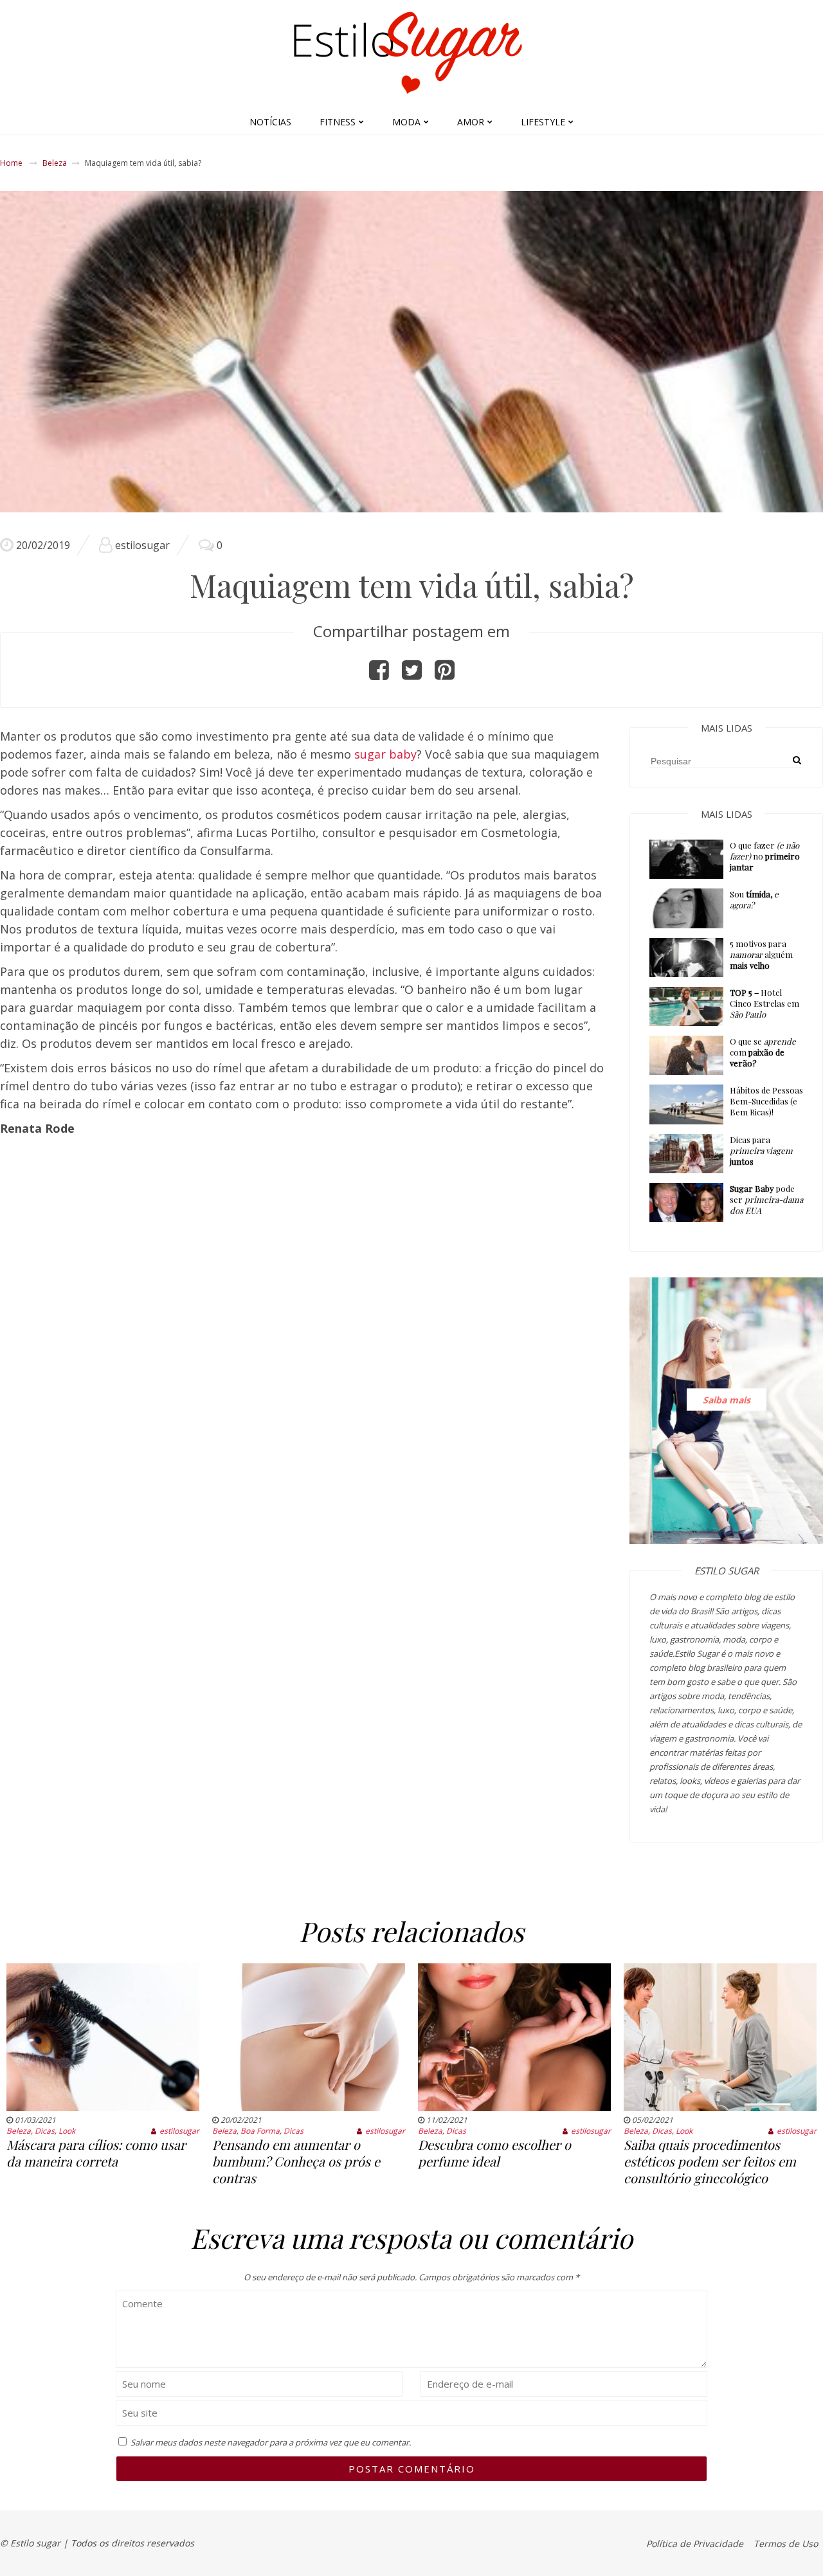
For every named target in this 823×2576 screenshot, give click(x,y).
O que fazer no (765, 856)
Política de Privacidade (695, 2544)
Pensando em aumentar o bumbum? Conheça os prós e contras (296, 2161)
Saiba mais (727, 1400)
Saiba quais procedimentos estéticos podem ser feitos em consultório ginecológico (710, 2161)
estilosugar (142, 545)
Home (11, 163)
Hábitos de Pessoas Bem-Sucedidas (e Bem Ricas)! (766, 1101)
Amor (471, 122)
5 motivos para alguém (761, 954)
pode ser (766, 1199)
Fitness (338, 122)
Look (67, 2131)
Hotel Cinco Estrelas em (764, 1003)
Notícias (270, 122)
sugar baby (385, 754)
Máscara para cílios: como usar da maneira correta (96, 2153)
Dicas (45, 2131)
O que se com (763, 1052)
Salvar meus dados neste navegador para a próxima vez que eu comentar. (271, 2442)
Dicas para (761, 1150)
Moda (406, 122)
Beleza (55, 163)
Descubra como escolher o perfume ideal (494, 2153)
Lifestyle (543, 122)
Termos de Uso (786, 2544)
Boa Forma (260, 2131)
